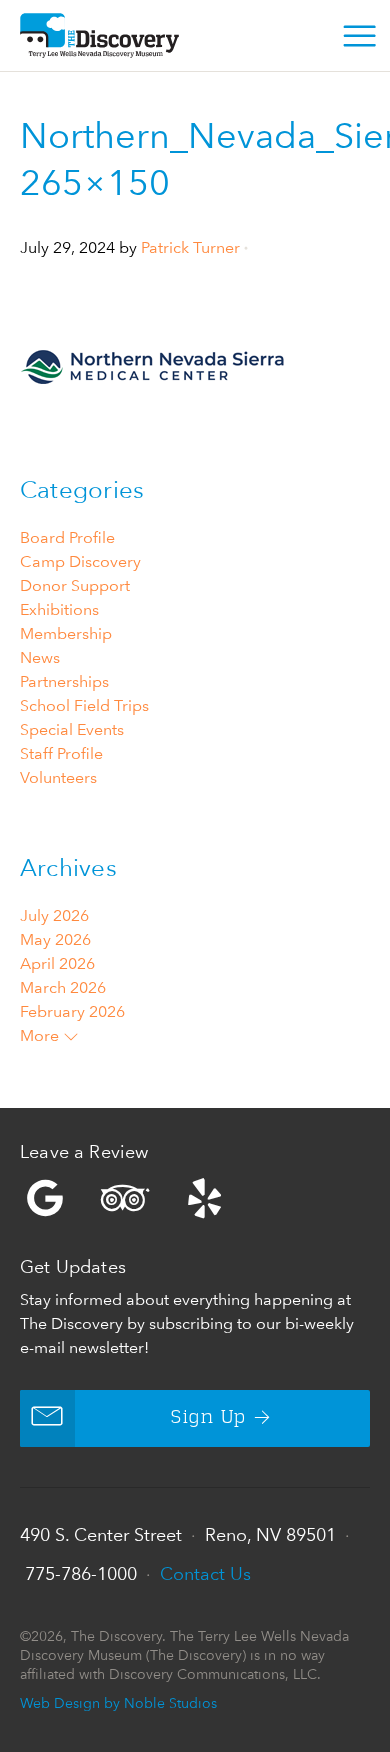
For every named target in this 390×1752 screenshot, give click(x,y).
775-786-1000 (81, 1573)
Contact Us (205, 1573)
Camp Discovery (80, 561)
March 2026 (63, 987)
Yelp (195, 1198)
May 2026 (55, 939)
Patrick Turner (190, 247)
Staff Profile (61, 753)
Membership (66, 633)
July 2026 (54, 915)
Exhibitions (59, 609)
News (40, 657)
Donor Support (75, 585)
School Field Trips (84, 705)
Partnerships (64, 681)
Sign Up (208, 1418)
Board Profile (67, 537)
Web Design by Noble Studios (118, 1702)
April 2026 (57, 963)
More (41, 1035)
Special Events (72, 729)
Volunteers (58, 777)
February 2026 (72, 1011)
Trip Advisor (125, 1198)
